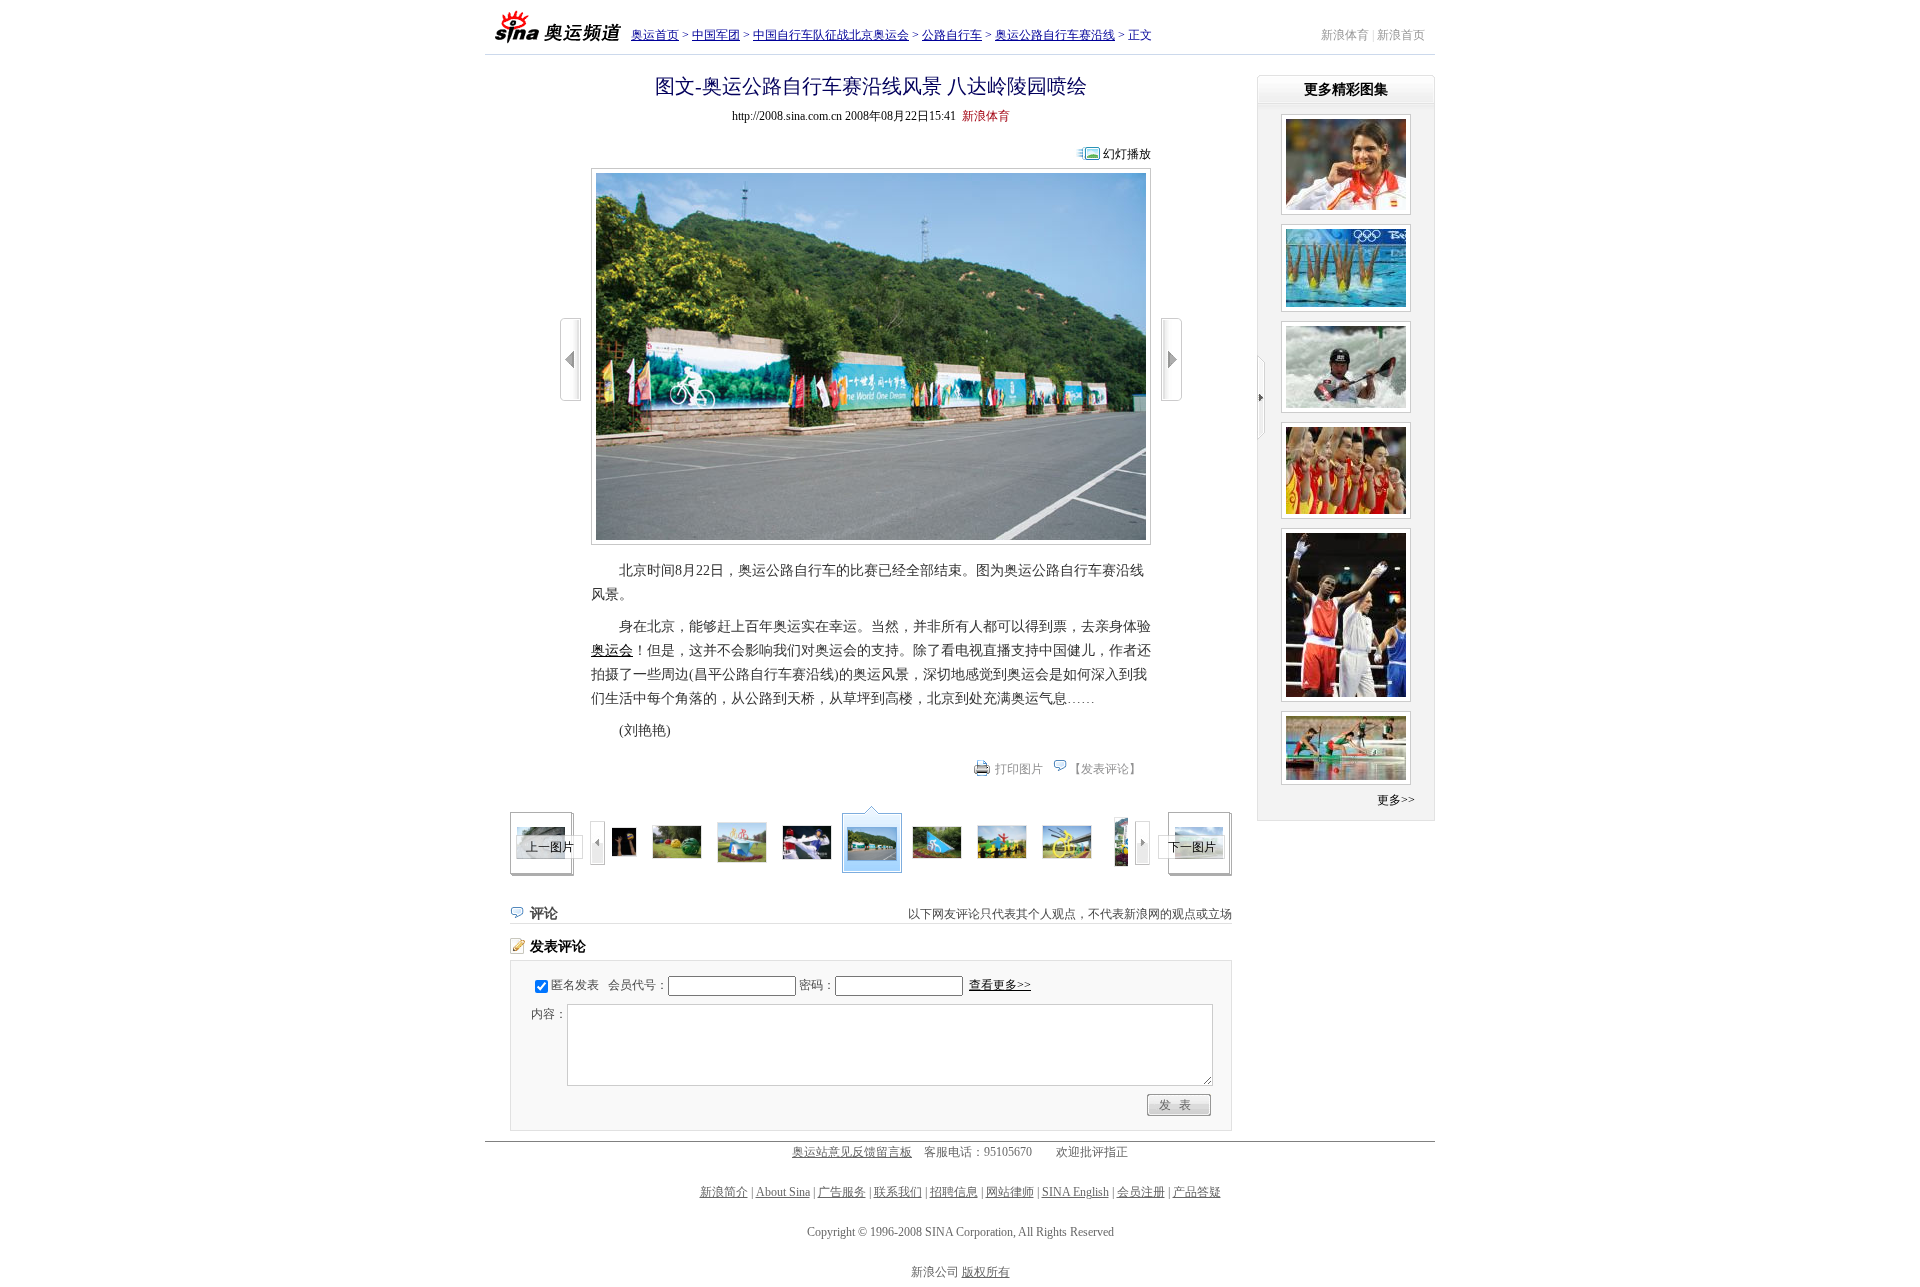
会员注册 (1141, 1192)
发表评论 (1105, 769)
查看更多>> (1000, 985)
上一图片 (550, 847)
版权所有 (986, 1272)
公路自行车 (952, 35)
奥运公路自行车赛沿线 (1055, 35)
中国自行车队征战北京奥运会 (831, 35)
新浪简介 (724, 1192)
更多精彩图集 (1346, 89)
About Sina (783, 1192)
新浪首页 (1401, 35)
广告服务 (842, 1192)
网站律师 (1010, 1192)
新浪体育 (1345, 35)
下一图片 (1192, 847)
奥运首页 (655, 35)
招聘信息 (954, 1192)
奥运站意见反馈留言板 (852, 1152)
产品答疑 (1197, 1192)
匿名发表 (575, 985)
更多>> (1396, 800)
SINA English (1075, 1192)
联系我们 (898, 1192)
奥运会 (612, 650)
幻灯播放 (1127, 154)
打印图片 (1019, 769)
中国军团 (716, 35)
